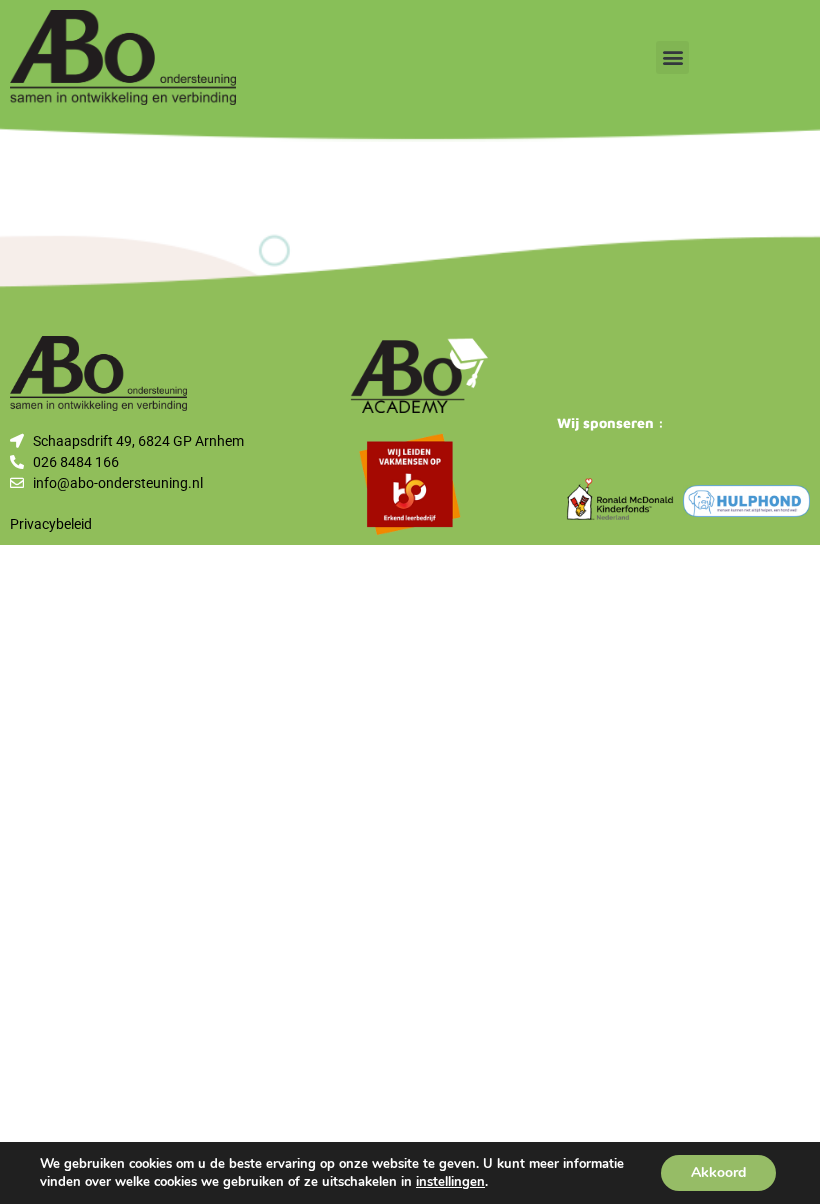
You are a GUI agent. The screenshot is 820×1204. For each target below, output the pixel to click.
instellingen (450, 1182)
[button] (672, 57)
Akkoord (718, 1172)
